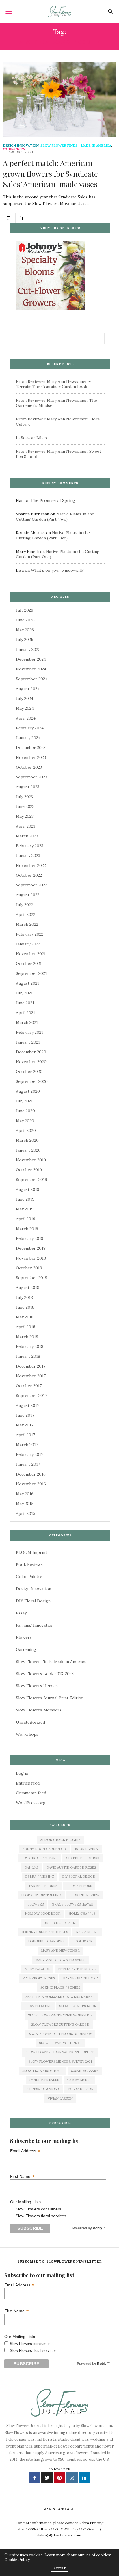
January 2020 (28, 1150)
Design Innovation (21, 146)
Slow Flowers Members (39, 1710)
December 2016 (31, 1474)
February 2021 (29, 1032)
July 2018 (24, 1297)
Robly (97, 2228)
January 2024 (28, 738)
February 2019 (30, 1238)
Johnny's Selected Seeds (45, 1932)
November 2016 (31, 1484)
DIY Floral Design (33, 1601)
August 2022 (28, 895)
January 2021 (28, 1042)
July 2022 (24, 905)
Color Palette (29, 1577)
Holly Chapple (82, 1914)
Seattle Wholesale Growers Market (60, 1997)
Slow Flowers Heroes (37, 1686)
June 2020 (25, 1111)
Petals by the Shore (77, 1969)
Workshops (14, 149)
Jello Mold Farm (60, 1923)
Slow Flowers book (78, 2006)
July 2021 (24, 993)
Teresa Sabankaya (43, 2089)
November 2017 (31, 1376)
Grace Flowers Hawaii (72, 1904)
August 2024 (28, 689)
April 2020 (26, 1130)
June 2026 (25, 620)
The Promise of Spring (53, 500)
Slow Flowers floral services (41, 2216)
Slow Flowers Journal (60, 2043)
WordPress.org (31, 1803)
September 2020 (32, 1081)
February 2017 (29, 1454)
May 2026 (25, 630)
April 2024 (26, 718)
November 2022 (31, 865)
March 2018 (27, 1337)
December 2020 (31, 1052)
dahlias (31, 1867)
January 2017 (28, 1464)
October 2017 (29, 1386)
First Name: (22, 2176)
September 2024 (32, 679)
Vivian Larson (60, 2098)
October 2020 (29, 1072)
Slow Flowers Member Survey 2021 (60, 2061)
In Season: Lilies (31, 438)
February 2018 (30, 1346)
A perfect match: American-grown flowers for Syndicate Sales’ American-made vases (50, 174)
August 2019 (28, 1189)
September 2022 (31, 885)
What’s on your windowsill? (57, 570)
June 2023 (25, 806)
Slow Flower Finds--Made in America (76, 146)
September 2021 (31, 973)
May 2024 (25, 708)
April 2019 (26, 1219)
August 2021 (27, 983)
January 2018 (28, 1356)
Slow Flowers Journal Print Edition (50, 1698)
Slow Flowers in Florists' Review (60, 2034)
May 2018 (25, 1317)
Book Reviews (29, 1564)
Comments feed (31, 1793)
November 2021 (31, 954)
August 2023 (28, 787)
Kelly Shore (87, 1932)
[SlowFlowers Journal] (60, 12)
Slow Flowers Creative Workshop (60, 2015)
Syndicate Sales (44, 2080)
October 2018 (29, 1268)
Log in (22, 1773)
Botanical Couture (40, 1858)
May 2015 (25, 1504)
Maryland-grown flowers (60, 1960)
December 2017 (31, 1366)
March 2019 (27, 1229)
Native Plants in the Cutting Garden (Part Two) (55, 517)
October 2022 (29, 875)
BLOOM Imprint (31, 1552)
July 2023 (24, 797)
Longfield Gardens (46, 1941)
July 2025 (25, 640)
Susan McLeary (85, 2071)
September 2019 (31, 1180)
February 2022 (30, 934)
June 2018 (25, 1307)
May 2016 (25, 1494)
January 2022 (28, 944)
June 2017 (25, 1415)
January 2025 (28, 649)
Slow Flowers (38, 2006)
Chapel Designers (82, 1858)
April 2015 (26, 1513)
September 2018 (31, 1278)
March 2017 (27, 1445)
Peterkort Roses (39, 1978)
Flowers (24, 1637)
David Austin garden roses (71, 1867)
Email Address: (25, 2151)
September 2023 (31, 777)
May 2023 (25, 816)
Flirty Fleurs (79, 1886)
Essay (21, 1613)
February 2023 (30, 846)
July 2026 (25, 610)
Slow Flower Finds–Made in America (51, 1662)
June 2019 (25, 1199)
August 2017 (27, 1405)
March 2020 (27, 1140)
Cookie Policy (17, 2560)
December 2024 (31, 659)
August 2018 (28, 1288)
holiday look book (43, 1914)
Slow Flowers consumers (38, 2209)
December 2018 (31, 1248)
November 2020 (31, 1062)
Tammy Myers (79, 2080)
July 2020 (25, 1101)
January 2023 (28, 856)
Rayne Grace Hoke (80, 1978)
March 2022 (27, 924)
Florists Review (84, 1895)
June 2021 (25, 1003)
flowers (36, 1904)
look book (82, 1941)
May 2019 (25, 1209)
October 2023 (29, 767)
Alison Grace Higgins (60, 1840)
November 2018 (31, 1258)
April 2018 (26, 1327)
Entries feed (28, 1783)
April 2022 (26, 914)
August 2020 (28, 1091)
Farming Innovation (35, 1625)
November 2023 (31, 757)
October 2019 (29, 1170)
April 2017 (25, 1435)
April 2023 (26, 826)
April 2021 (25, 1013)
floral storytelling (41, 1895)
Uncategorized (30, 1722)
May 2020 (25, 1121)
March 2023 (27, 836)
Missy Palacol (37, 1969)
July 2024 (25, 699)
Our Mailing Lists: (26, 2202)
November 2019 (31, 1160)
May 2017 (25, 1425)
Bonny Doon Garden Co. (44, 1849)
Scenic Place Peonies (60, 1988)
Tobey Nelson (81, 2089)
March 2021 (27, 1022)
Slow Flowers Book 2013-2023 (45, 1674)
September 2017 (31, 1396)
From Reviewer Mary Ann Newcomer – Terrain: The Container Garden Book (53, 384)
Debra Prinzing (40, 1877)
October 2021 (29, 964)
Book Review (87, 1849)
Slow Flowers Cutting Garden (60, 2024)
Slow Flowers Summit (43, 2071)
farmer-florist (44, 1886)
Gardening (26, 1649)
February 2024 (30, 728)
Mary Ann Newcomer (60, 1951)
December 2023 (31, 748)
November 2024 (31, 669)
